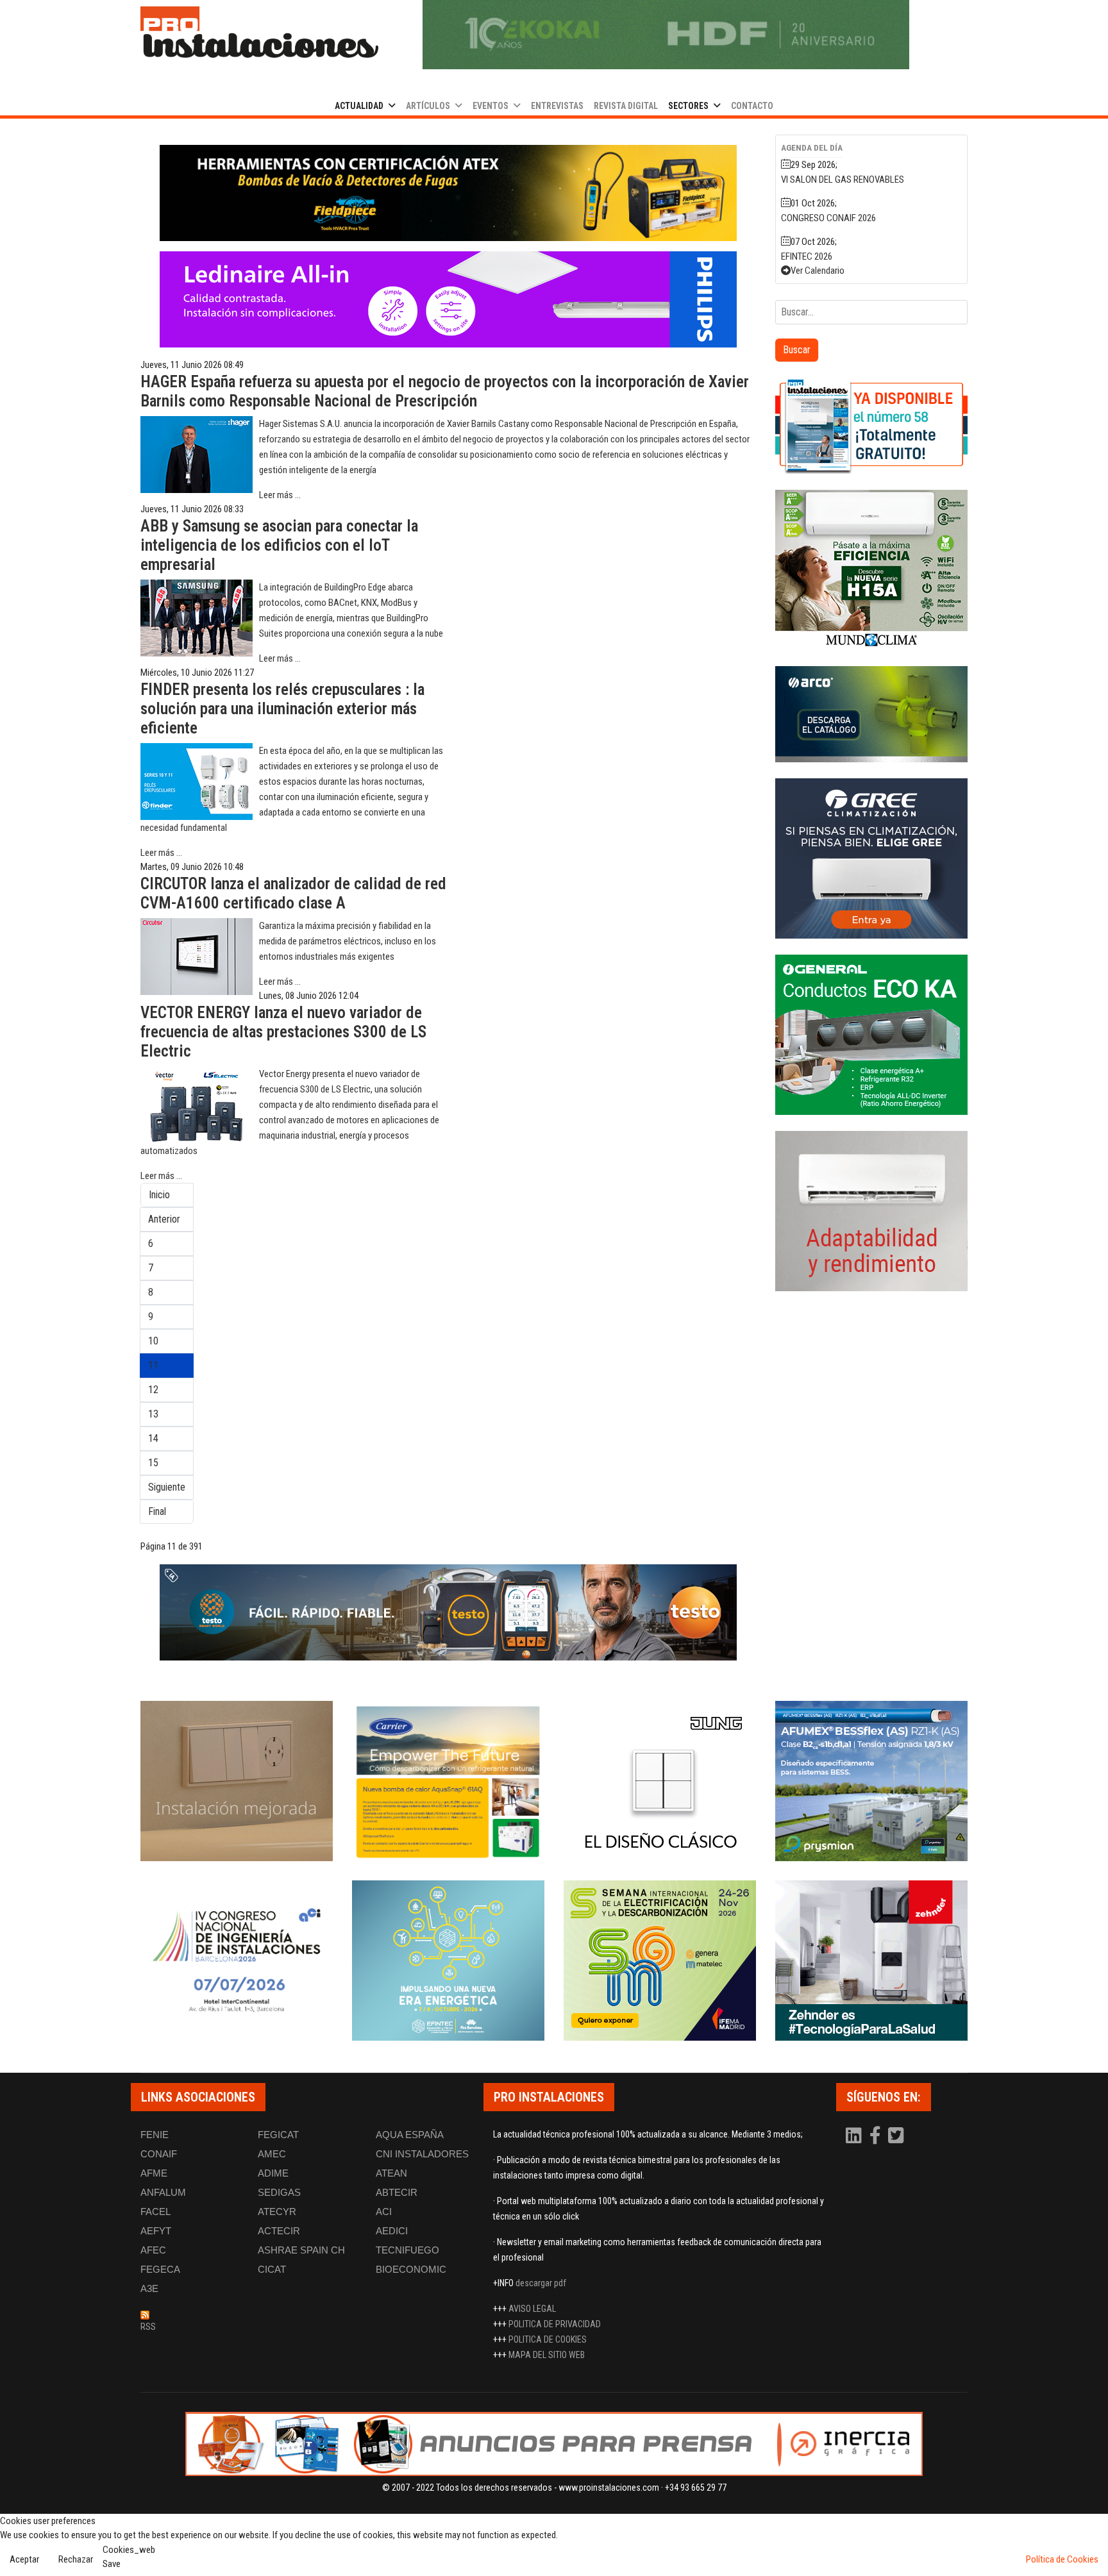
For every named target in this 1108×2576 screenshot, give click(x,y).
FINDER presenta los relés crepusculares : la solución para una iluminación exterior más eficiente (282, 709)
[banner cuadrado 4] (871, 858)
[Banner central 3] (448, 1612)
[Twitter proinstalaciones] (896, 2139)
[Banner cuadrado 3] (871, 714)
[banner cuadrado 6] (871, 1211)
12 (153, 1390)
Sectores (688, 106)
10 (153, 1341)
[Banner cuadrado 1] (871, 426)
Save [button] (112, 2564)
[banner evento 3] (660, 1781)
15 (153, 1463)
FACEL (155, 2212)
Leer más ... (280, 495)
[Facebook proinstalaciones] (876, 2139)
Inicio (159, 1195)
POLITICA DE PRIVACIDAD (555, 2324)
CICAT (272, 2269)
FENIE (155, 2135)
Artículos (428, 106)
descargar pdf (541, 2283)
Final (157, 1511)
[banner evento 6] (448, 1961)
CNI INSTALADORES (422, 2154)
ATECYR (277, 2212)
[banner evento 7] (660, 1961)
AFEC (153, 2250)
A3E (149, 2288)
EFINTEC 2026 (807, 256)
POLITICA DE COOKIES (548, 2339)
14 (153, 1438)
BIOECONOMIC (411, 2269)
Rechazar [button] (76, 2559)
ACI (384, 2212)
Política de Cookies (1062, 2559)
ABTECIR (397, 2192)
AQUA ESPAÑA (410, 2135)
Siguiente (167, 1487)
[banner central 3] (448, 299)
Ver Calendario (818, 271)
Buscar (797, 350)
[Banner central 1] (448, 193)
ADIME (273, 2173)
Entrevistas (557, 106)
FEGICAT (278, 2135)
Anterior (164, 1219)
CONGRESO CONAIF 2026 (828, 218)
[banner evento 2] (448, 1781)
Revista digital (626, 106)
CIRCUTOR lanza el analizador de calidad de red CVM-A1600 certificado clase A (293, 893)
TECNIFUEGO (407, 2250)
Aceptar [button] (24, 2559)
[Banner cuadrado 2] (871, 570)
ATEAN (391, 2173)
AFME (154, 2173)
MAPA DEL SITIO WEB (547, 2355)
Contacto (752, 106)
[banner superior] (666, 35)
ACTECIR (279, 2231)
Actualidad (359, 106)
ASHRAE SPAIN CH (301, 2250)
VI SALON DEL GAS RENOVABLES (843, 180)
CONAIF (159, 2154)
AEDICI (392, 2231)
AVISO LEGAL (532, 2309)
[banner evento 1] (237, 1781)
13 (153, 1414)
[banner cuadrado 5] (871, 1035)
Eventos (491, 106)
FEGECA (160, 2269)
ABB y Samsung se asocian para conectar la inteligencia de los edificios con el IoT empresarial (279, 545)
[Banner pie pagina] (554, 2444)
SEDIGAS (279, 2192)
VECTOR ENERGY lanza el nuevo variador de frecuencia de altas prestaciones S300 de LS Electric (283, 1032)
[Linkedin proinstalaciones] (855, 2139)
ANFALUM (163, 2192)
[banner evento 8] (871, 1961)
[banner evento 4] (871, 1781)
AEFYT (156, 2231)
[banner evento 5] (237, 1961)
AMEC (272, 2154)
